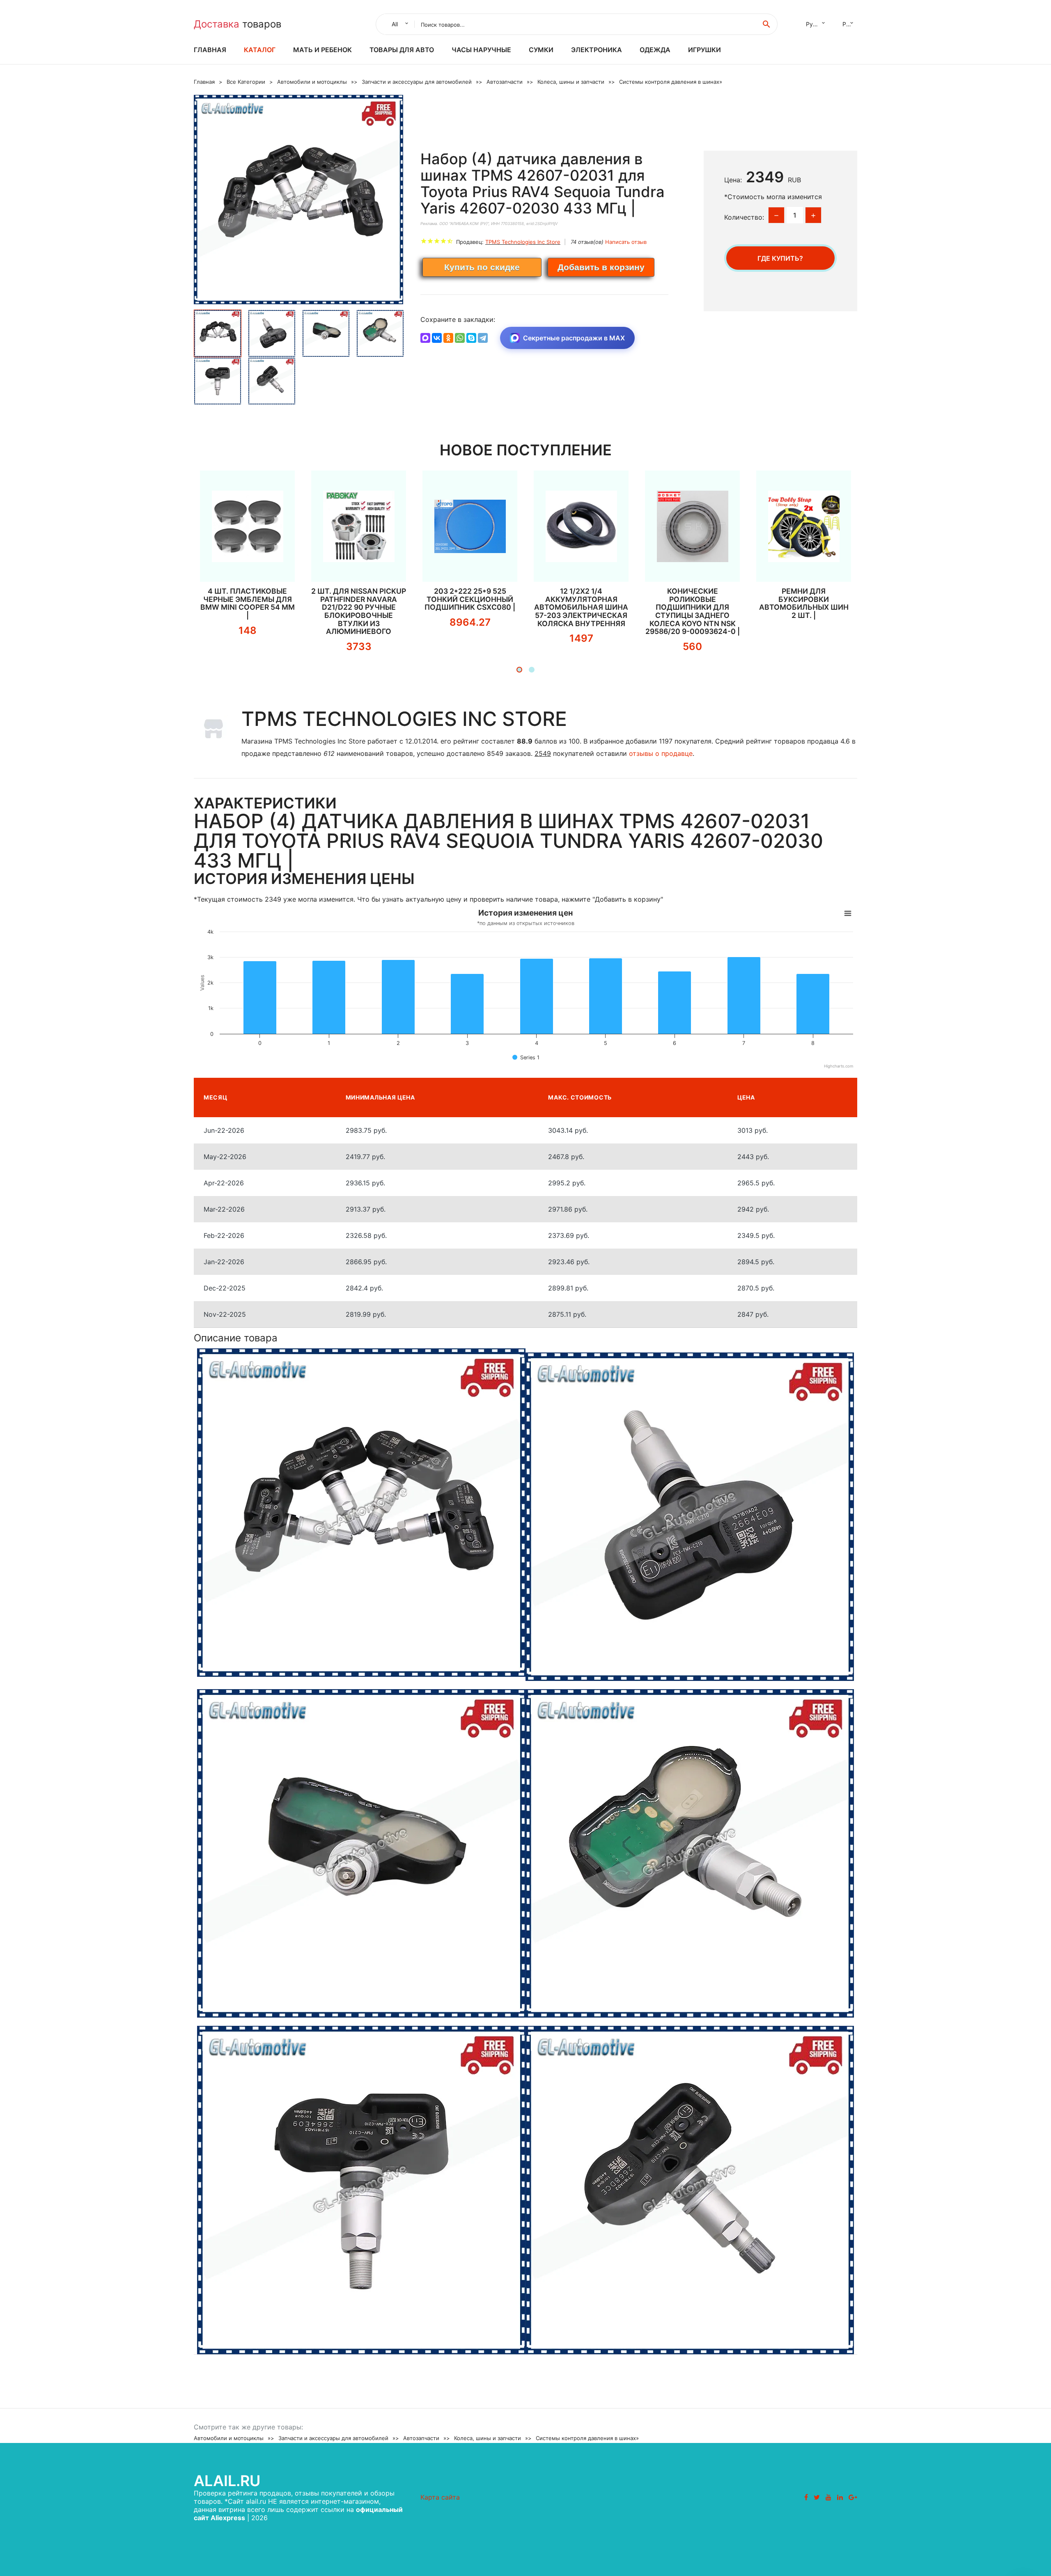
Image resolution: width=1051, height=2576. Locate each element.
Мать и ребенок (322, 50)
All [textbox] (395, 24)
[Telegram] (483, 338)
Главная (210, 50)
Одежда (655, 50)
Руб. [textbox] (848, 24)
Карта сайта (440, 2497)
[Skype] (471, 338)
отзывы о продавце (661, 753)
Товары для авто (402, 50)
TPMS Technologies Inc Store (523, 242)
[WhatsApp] (460, 338)
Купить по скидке (482, 267)
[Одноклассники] (448, 338)
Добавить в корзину (601, 267)
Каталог (260, 50)
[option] (299, 200)
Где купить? (780, 258)
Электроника (597, 50)
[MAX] (425, 338)
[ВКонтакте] (437, 338)
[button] (519, 670)
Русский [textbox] (817, 24)
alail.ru (227, 2481)
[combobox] (398, 24)
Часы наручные (481, 50)
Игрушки (704, 50)
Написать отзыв (626, 242)
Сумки (541, 50)
